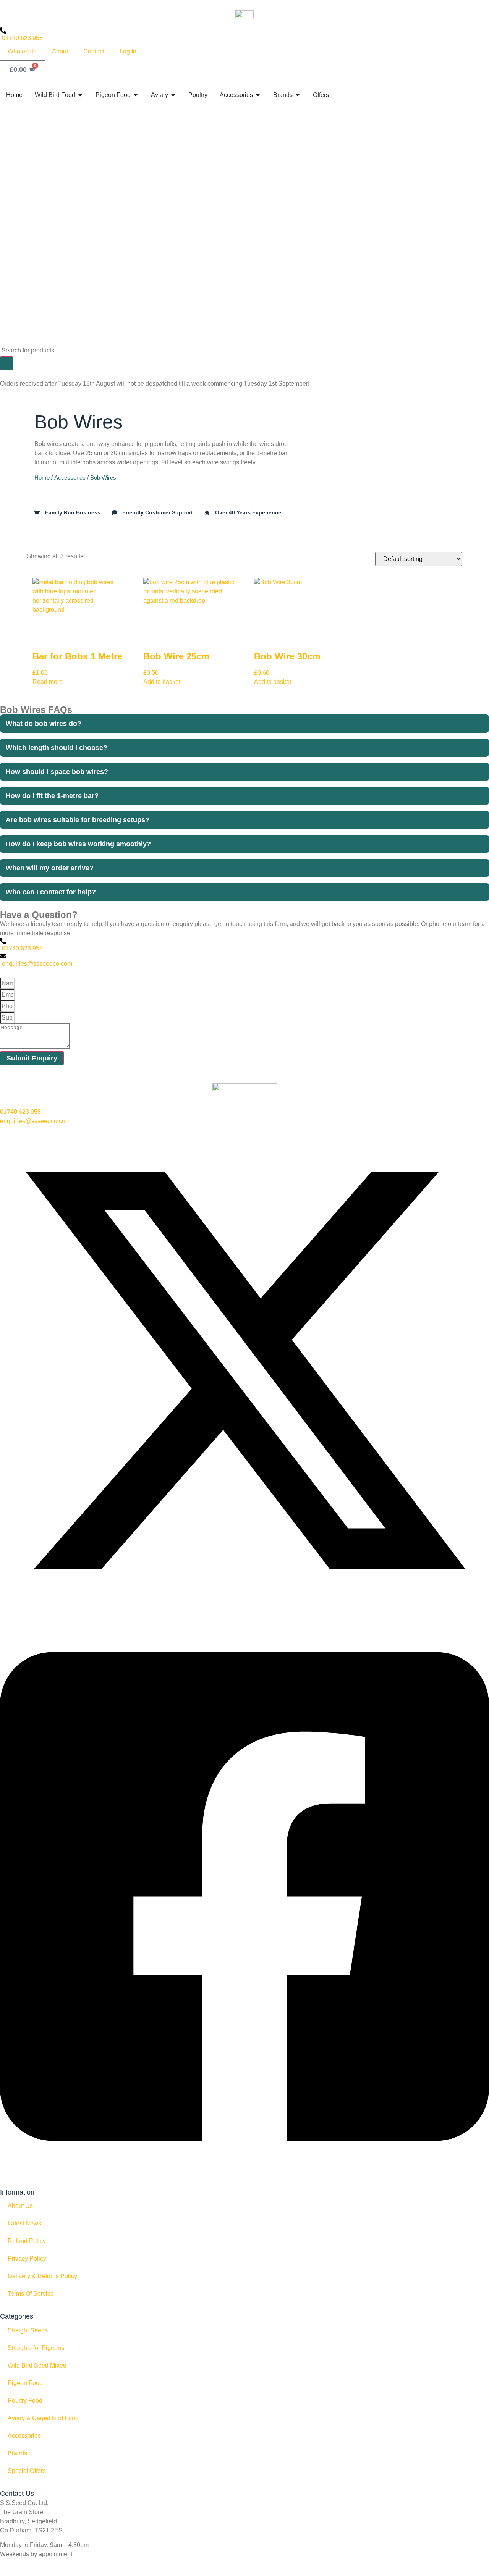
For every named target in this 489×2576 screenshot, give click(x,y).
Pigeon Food (25, 2383)
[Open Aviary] (173, 95)
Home (42, 478)
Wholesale (22, 51)
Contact (94, 51)
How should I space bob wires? (57, 772)
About (60, 51)
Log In (128, 51)
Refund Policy (27, 2241)
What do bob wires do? (44, 724)
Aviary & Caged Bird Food (43, 2418)
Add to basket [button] (162, 682)
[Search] (6, 363)
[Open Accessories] (258, 95)
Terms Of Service (31, 2294)
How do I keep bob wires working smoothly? (78, 844)
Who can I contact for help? (51, 892)
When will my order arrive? (50, 868)
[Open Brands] (298, 95)
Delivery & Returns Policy (42, 2276)
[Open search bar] (4, 340)
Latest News (24, 2223)
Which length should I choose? (57, 748)
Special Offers (27, 2471)
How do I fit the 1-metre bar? (52, 796)
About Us (20, 2206)
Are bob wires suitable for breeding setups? (78, 820)
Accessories (70, 478)
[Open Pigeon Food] (136, 95)
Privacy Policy (27, 2258)
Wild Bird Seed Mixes (37, 2365)
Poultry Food (25, 2401)
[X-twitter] (244, 1612)
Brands (17, 2453)
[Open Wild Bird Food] (80, 95)
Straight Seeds (28, 2330)
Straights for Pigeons (36, 2348)
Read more (48, 682)
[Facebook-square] (244, 2174)
